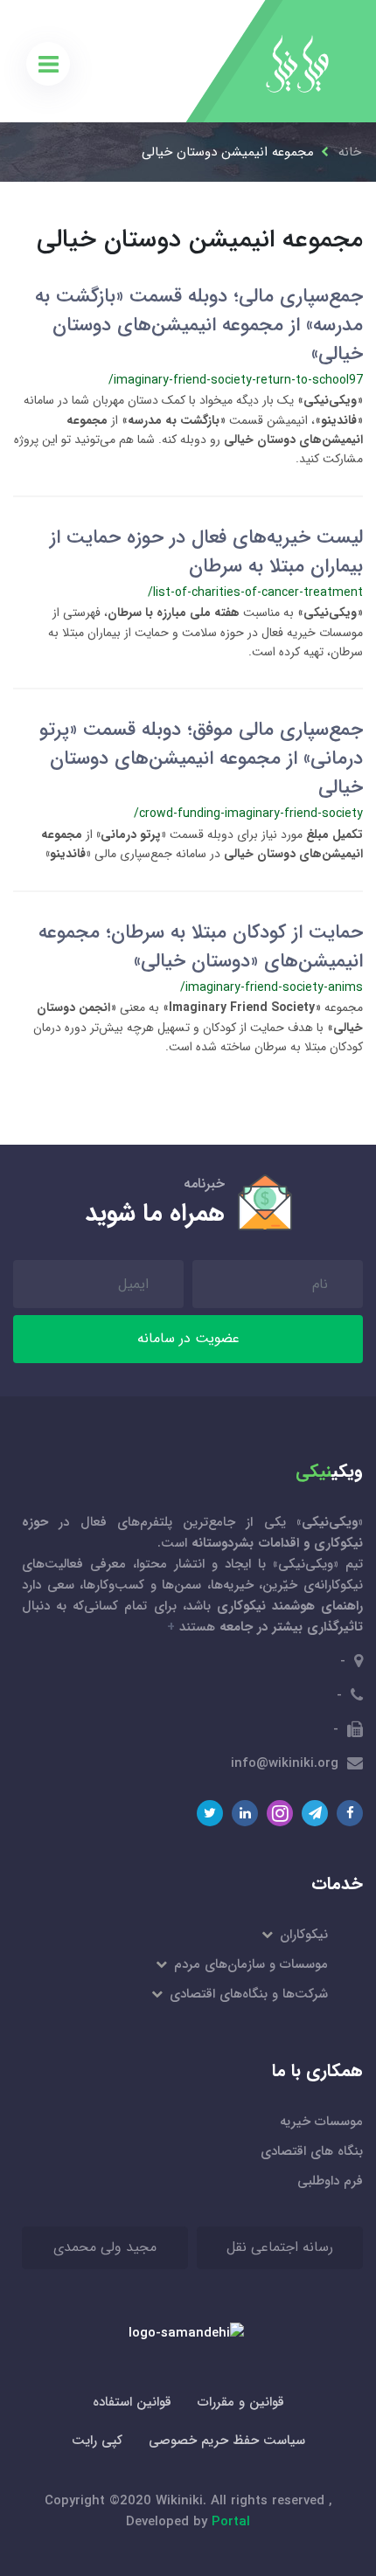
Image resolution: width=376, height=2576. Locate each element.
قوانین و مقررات (241, 2402)
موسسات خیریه (321, 2122)
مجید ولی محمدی (105, 2247)
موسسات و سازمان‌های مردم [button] (250, 1964)
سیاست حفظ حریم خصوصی (227, 2441)
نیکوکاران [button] (303, 1935)
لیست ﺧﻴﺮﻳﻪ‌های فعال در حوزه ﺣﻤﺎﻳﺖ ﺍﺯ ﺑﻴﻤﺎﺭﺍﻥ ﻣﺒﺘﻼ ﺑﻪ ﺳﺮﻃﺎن (206, 552)
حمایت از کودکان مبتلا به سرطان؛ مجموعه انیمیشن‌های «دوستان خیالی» (201, 947)
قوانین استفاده (132, 2402)
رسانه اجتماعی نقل (280, 2247)
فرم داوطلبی (330, 2181)
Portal (231, 2522)
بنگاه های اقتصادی (312, 2151)
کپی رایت (97, 2441)
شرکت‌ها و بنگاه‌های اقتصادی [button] (247, 1994)
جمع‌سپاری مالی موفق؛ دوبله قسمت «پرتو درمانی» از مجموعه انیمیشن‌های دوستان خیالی (201, 758)
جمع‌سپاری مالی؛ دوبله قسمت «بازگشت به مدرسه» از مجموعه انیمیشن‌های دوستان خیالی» (199, 325)
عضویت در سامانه (188, 1338)
